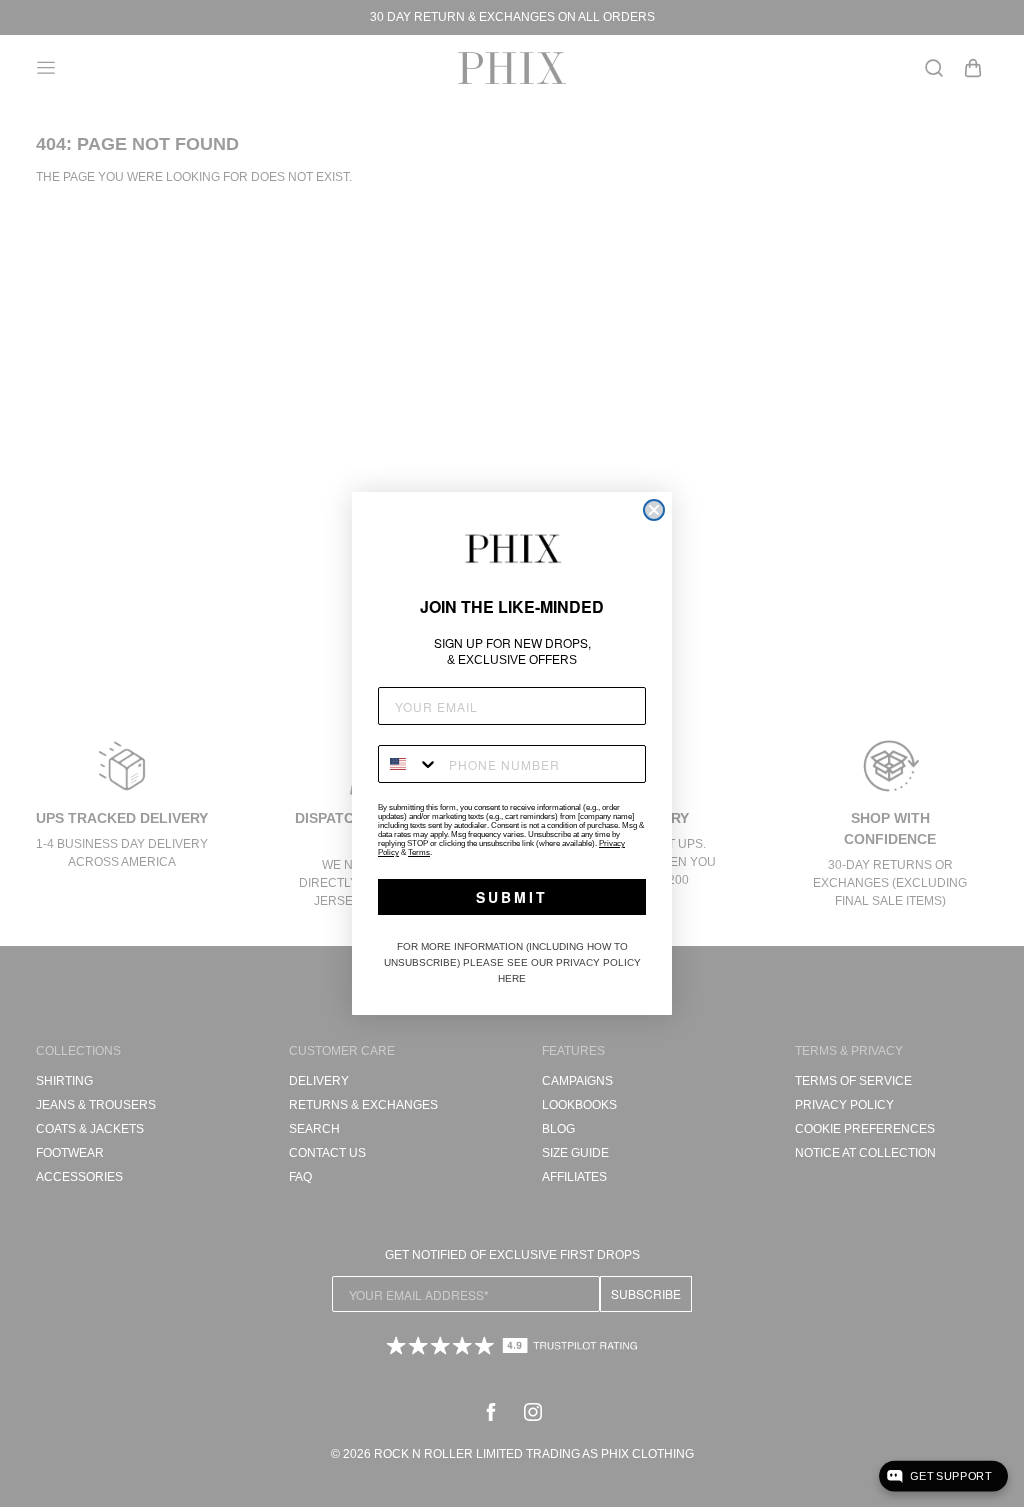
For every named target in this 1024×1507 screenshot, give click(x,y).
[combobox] (409, 764)
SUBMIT (512, 897)
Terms (419, 852)
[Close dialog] (654, 510)
